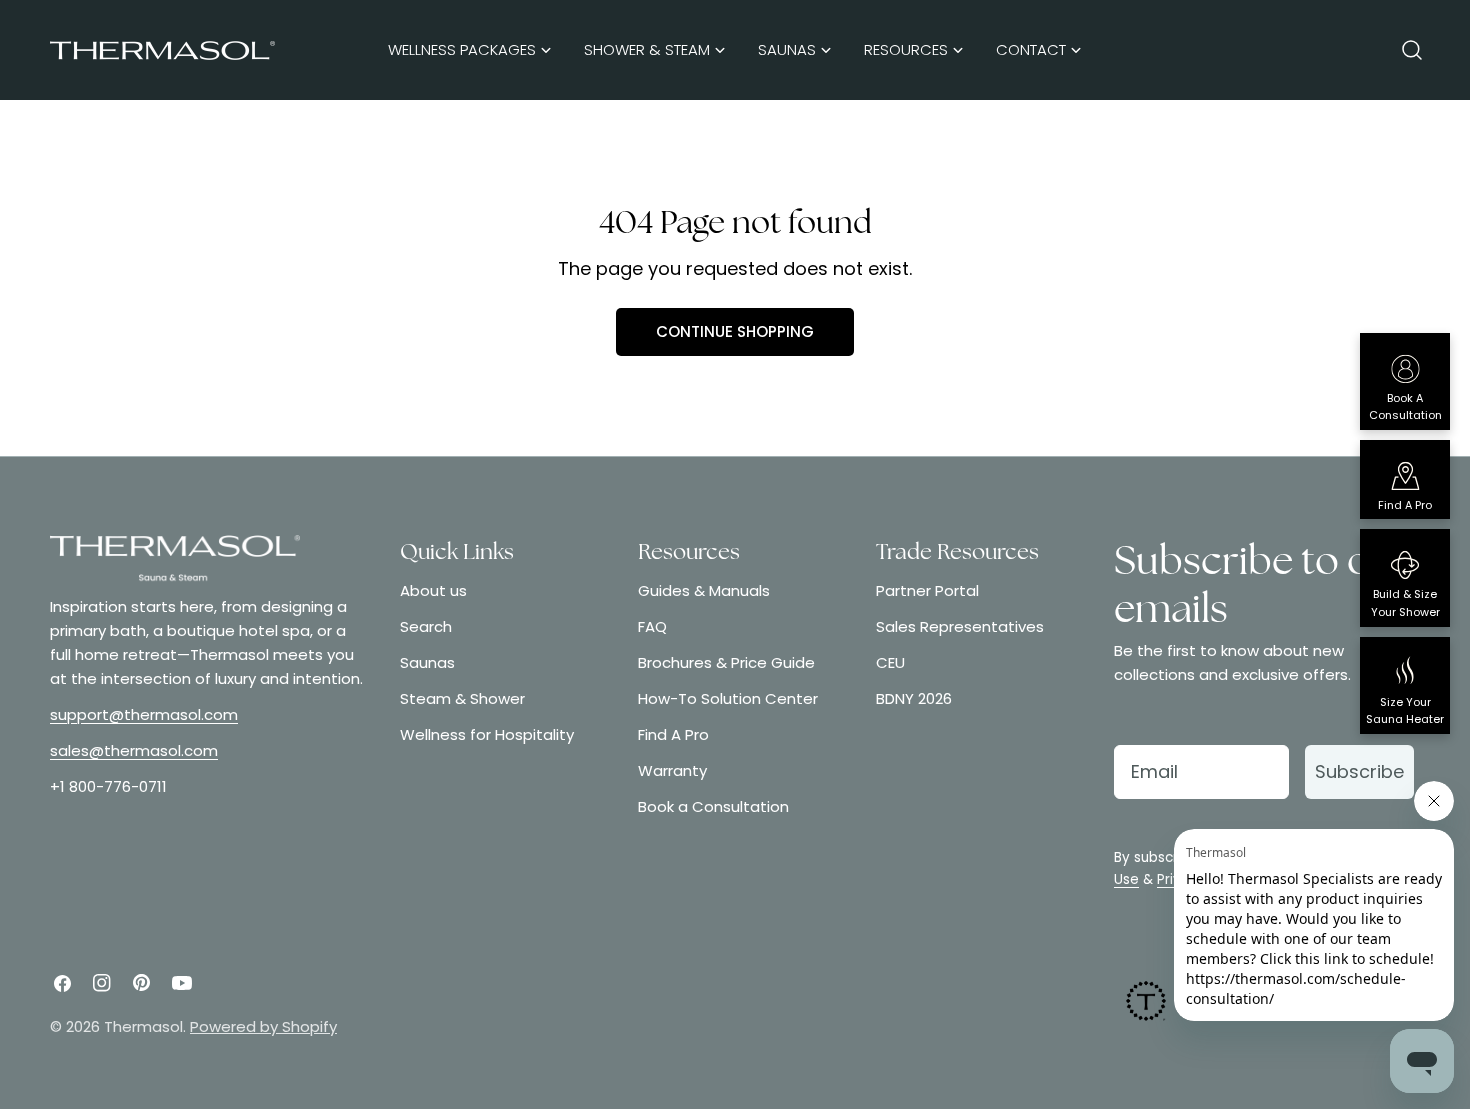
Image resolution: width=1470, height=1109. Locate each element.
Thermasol (143, 1026)
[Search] (1412, 50)
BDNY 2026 (914, 698)
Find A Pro (673, 734)
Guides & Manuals (704, 590)
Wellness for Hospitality (487, 734)
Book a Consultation (713, 806)
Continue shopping (735, 331)
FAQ (652, 626)
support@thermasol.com (144, 714)
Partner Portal (927, 590)
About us (433, 590)
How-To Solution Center (728, 698)
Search (426, 626)
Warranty (672, 770)
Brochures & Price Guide (726, 662)
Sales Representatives (960, 626)
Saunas (427, 662)
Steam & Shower (462, 698)
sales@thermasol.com (134, 750)
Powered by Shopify (263, 1026)
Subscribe (1359, 771)
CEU (890, 662)
